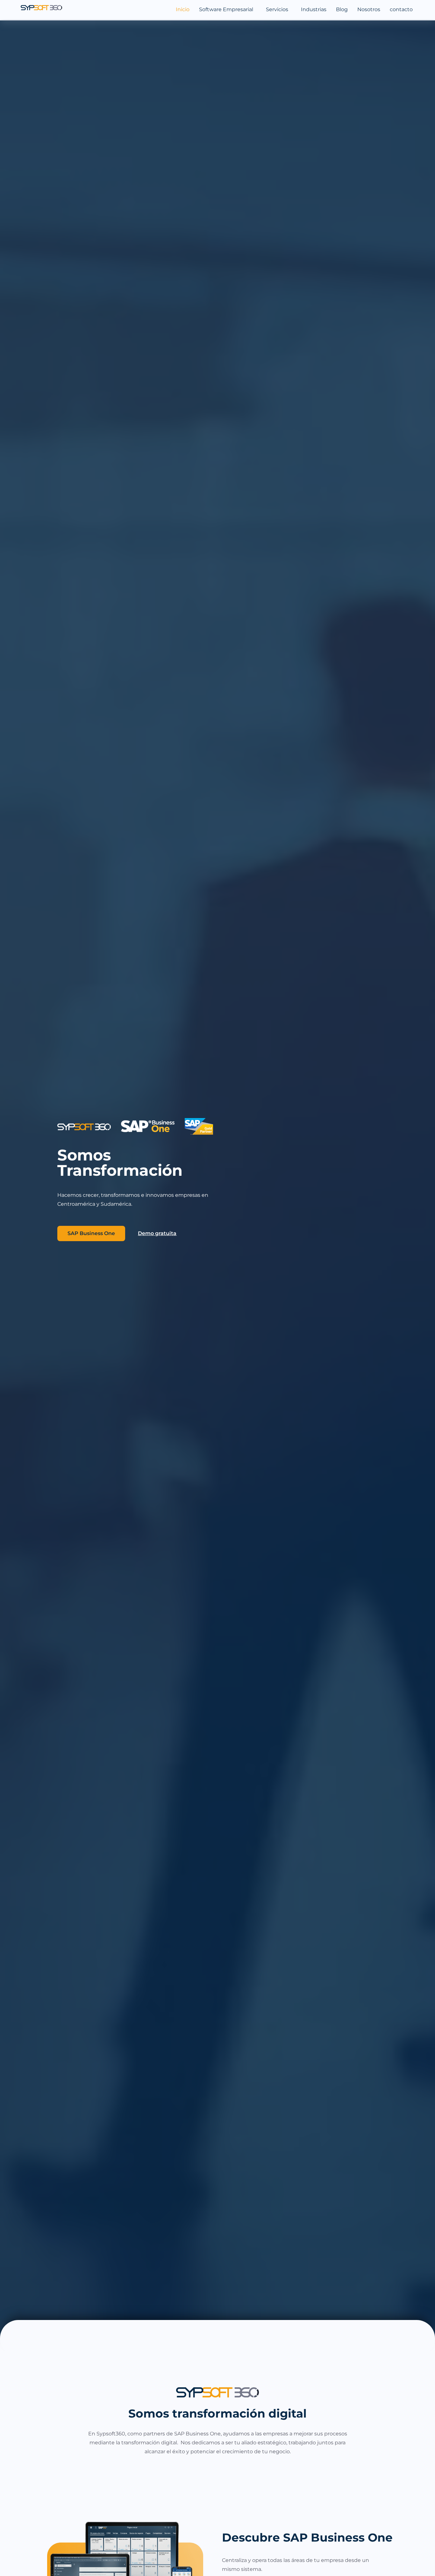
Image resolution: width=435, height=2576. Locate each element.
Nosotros (369, 9)
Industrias (314, 9)
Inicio (183, 9)
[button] (228, 10)
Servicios (277, 9)
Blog (342, 9)
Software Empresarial (226, 9)
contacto (401, 9)
